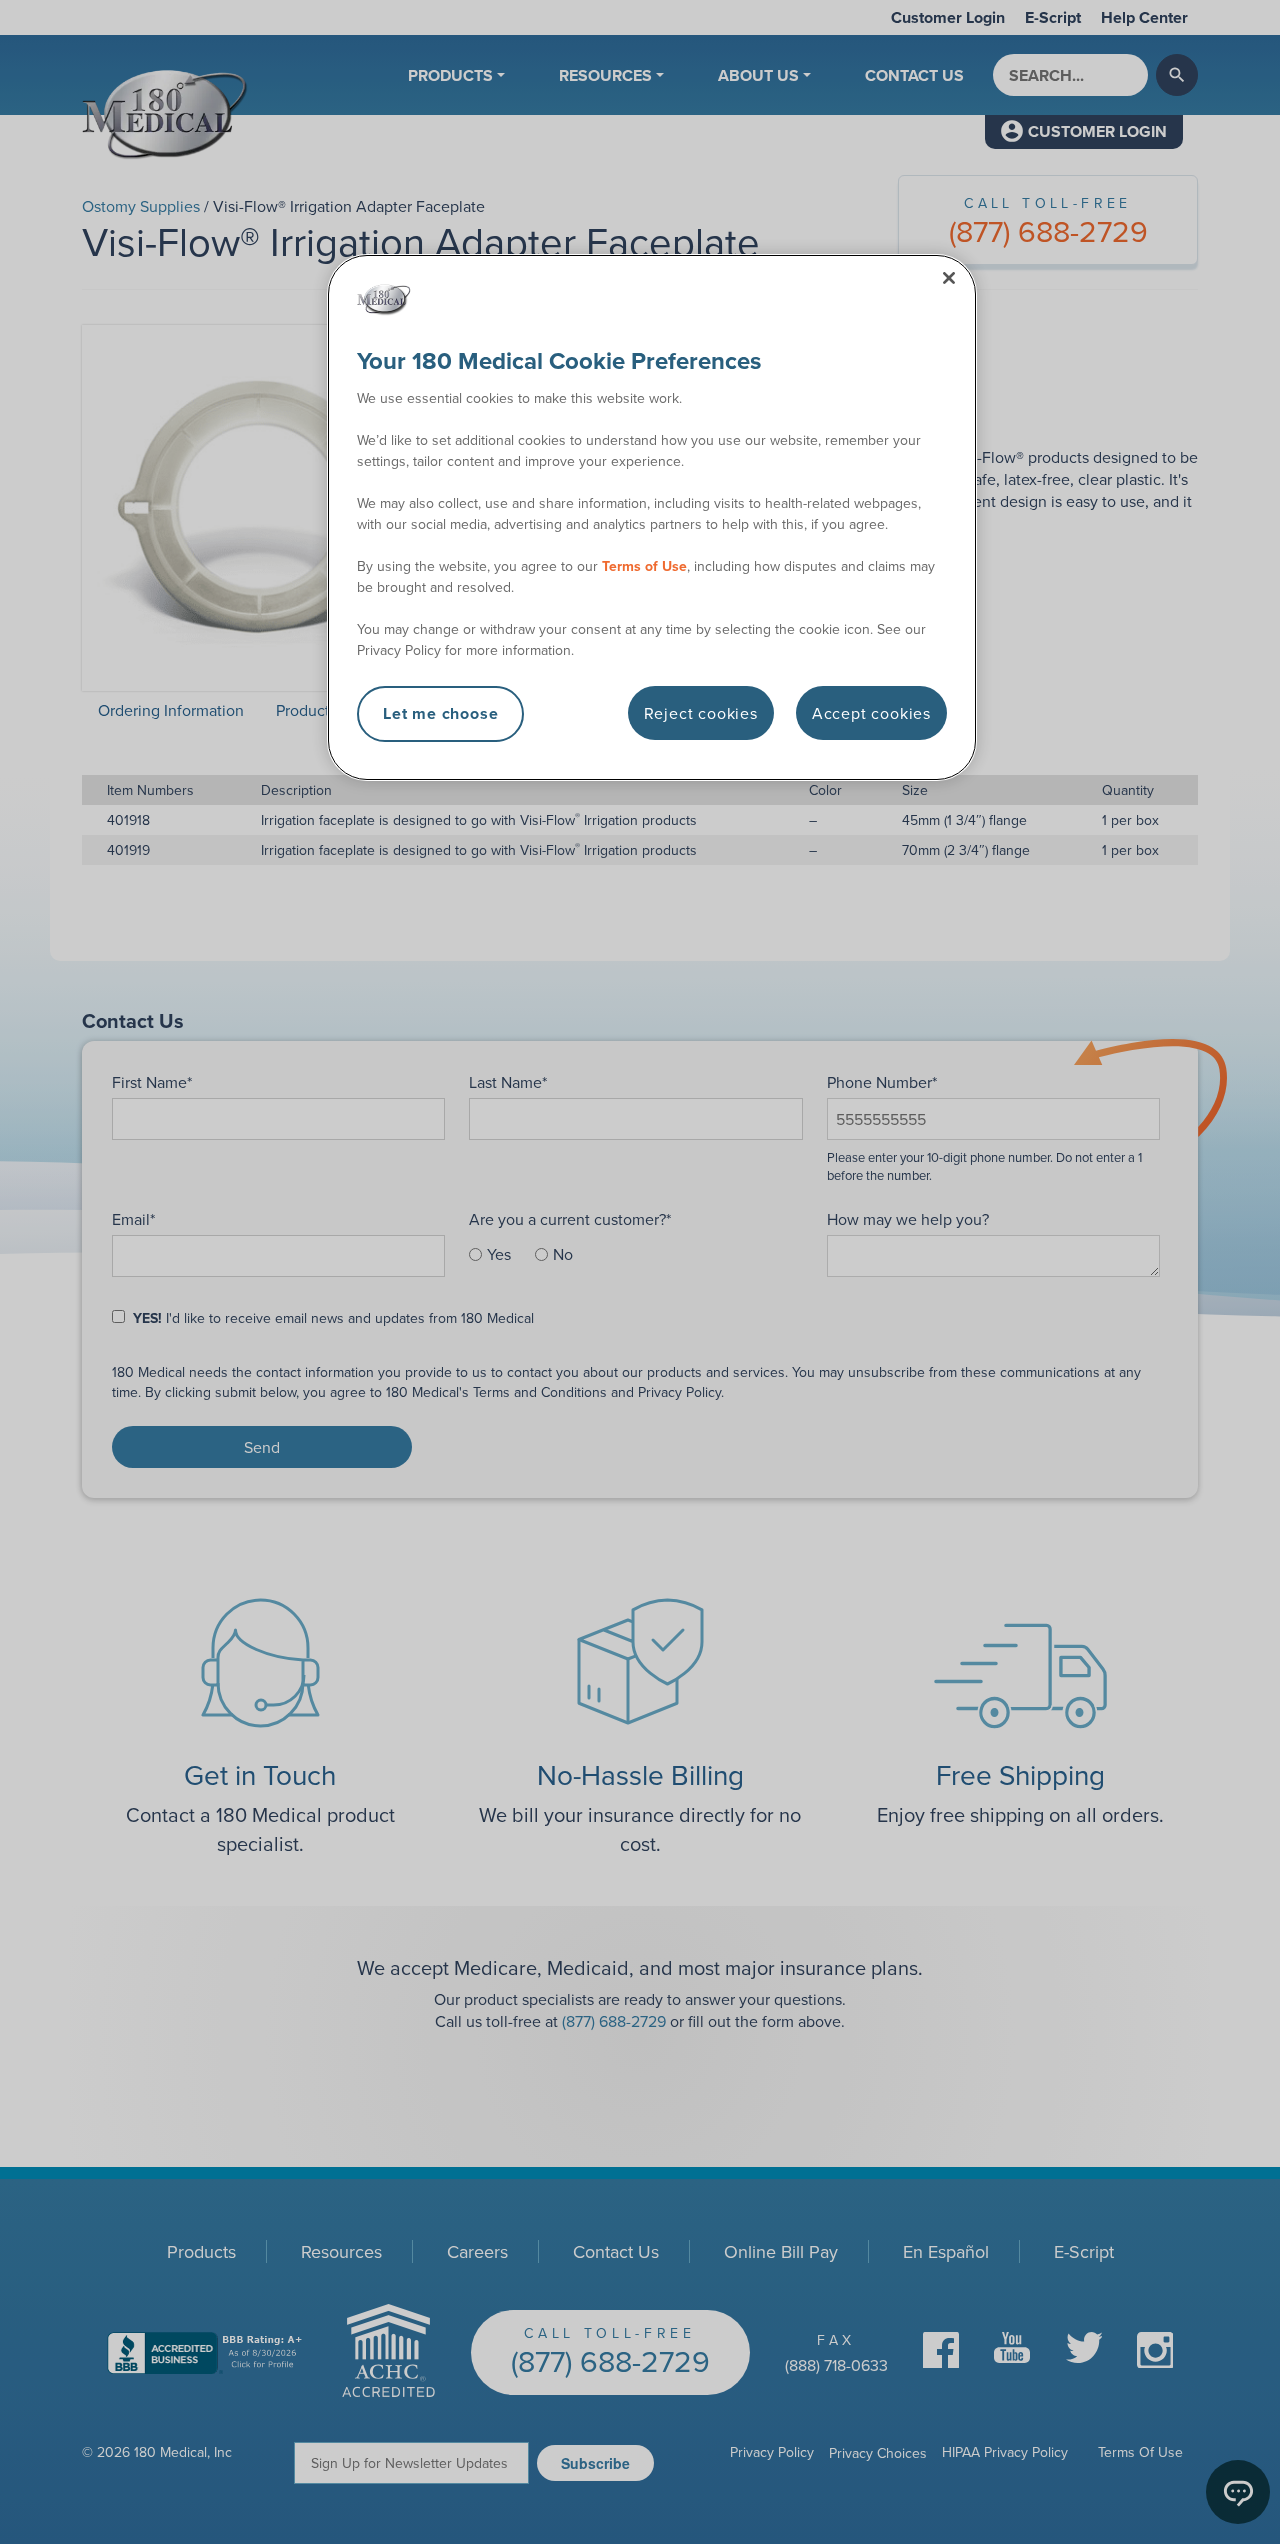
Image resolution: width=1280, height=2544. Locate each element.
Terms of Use (644, 566)
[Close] (949, 278)
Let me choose (440, 713)
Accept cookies (871, 713)
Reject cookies (701, 713)
